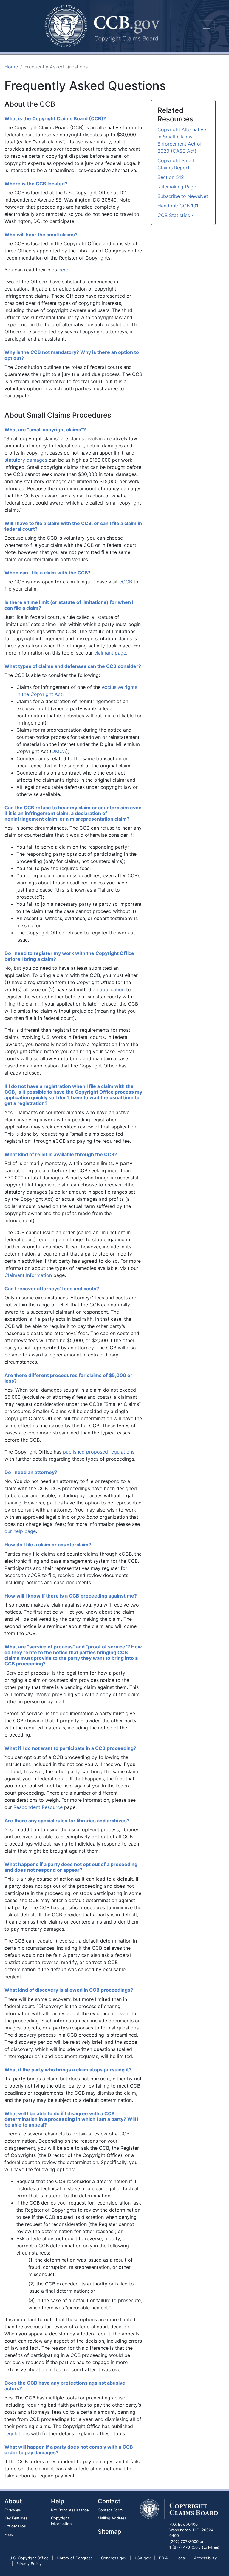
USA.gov (143, 2558)
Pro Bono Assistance (70, 2510)
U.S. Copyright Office (29, 2558)
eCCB (126, 582)
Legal (181, 2558)
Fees (9, 2534)
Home (11, 67)
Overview (13, 2510)
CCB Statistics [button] (174, 215)
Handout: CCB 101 (178, 206)
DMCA (59, 751)
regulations (17, 2433)
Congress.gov (114, 2558)
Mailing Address (112, 2518)
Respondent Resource (38, 1807)
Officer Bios (15, 2526)
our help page (20, 1531)
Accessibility (205, 2558)
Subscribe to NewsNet (183, 196)
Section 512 (171, 177)
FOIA (163, 2558)
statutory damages (26, 460)
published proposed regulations (99, 1452)
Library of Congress (75, 2558)
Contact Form (110, 2510)
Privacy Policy (29, 2564)
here (63, 270)
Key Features (16, 2518)
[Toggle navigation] (206, 26)
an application (109, 989)
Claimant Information (28, 1275)
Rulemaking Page (177, 187)
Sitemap (109, 2532)
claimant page (110, 653)
